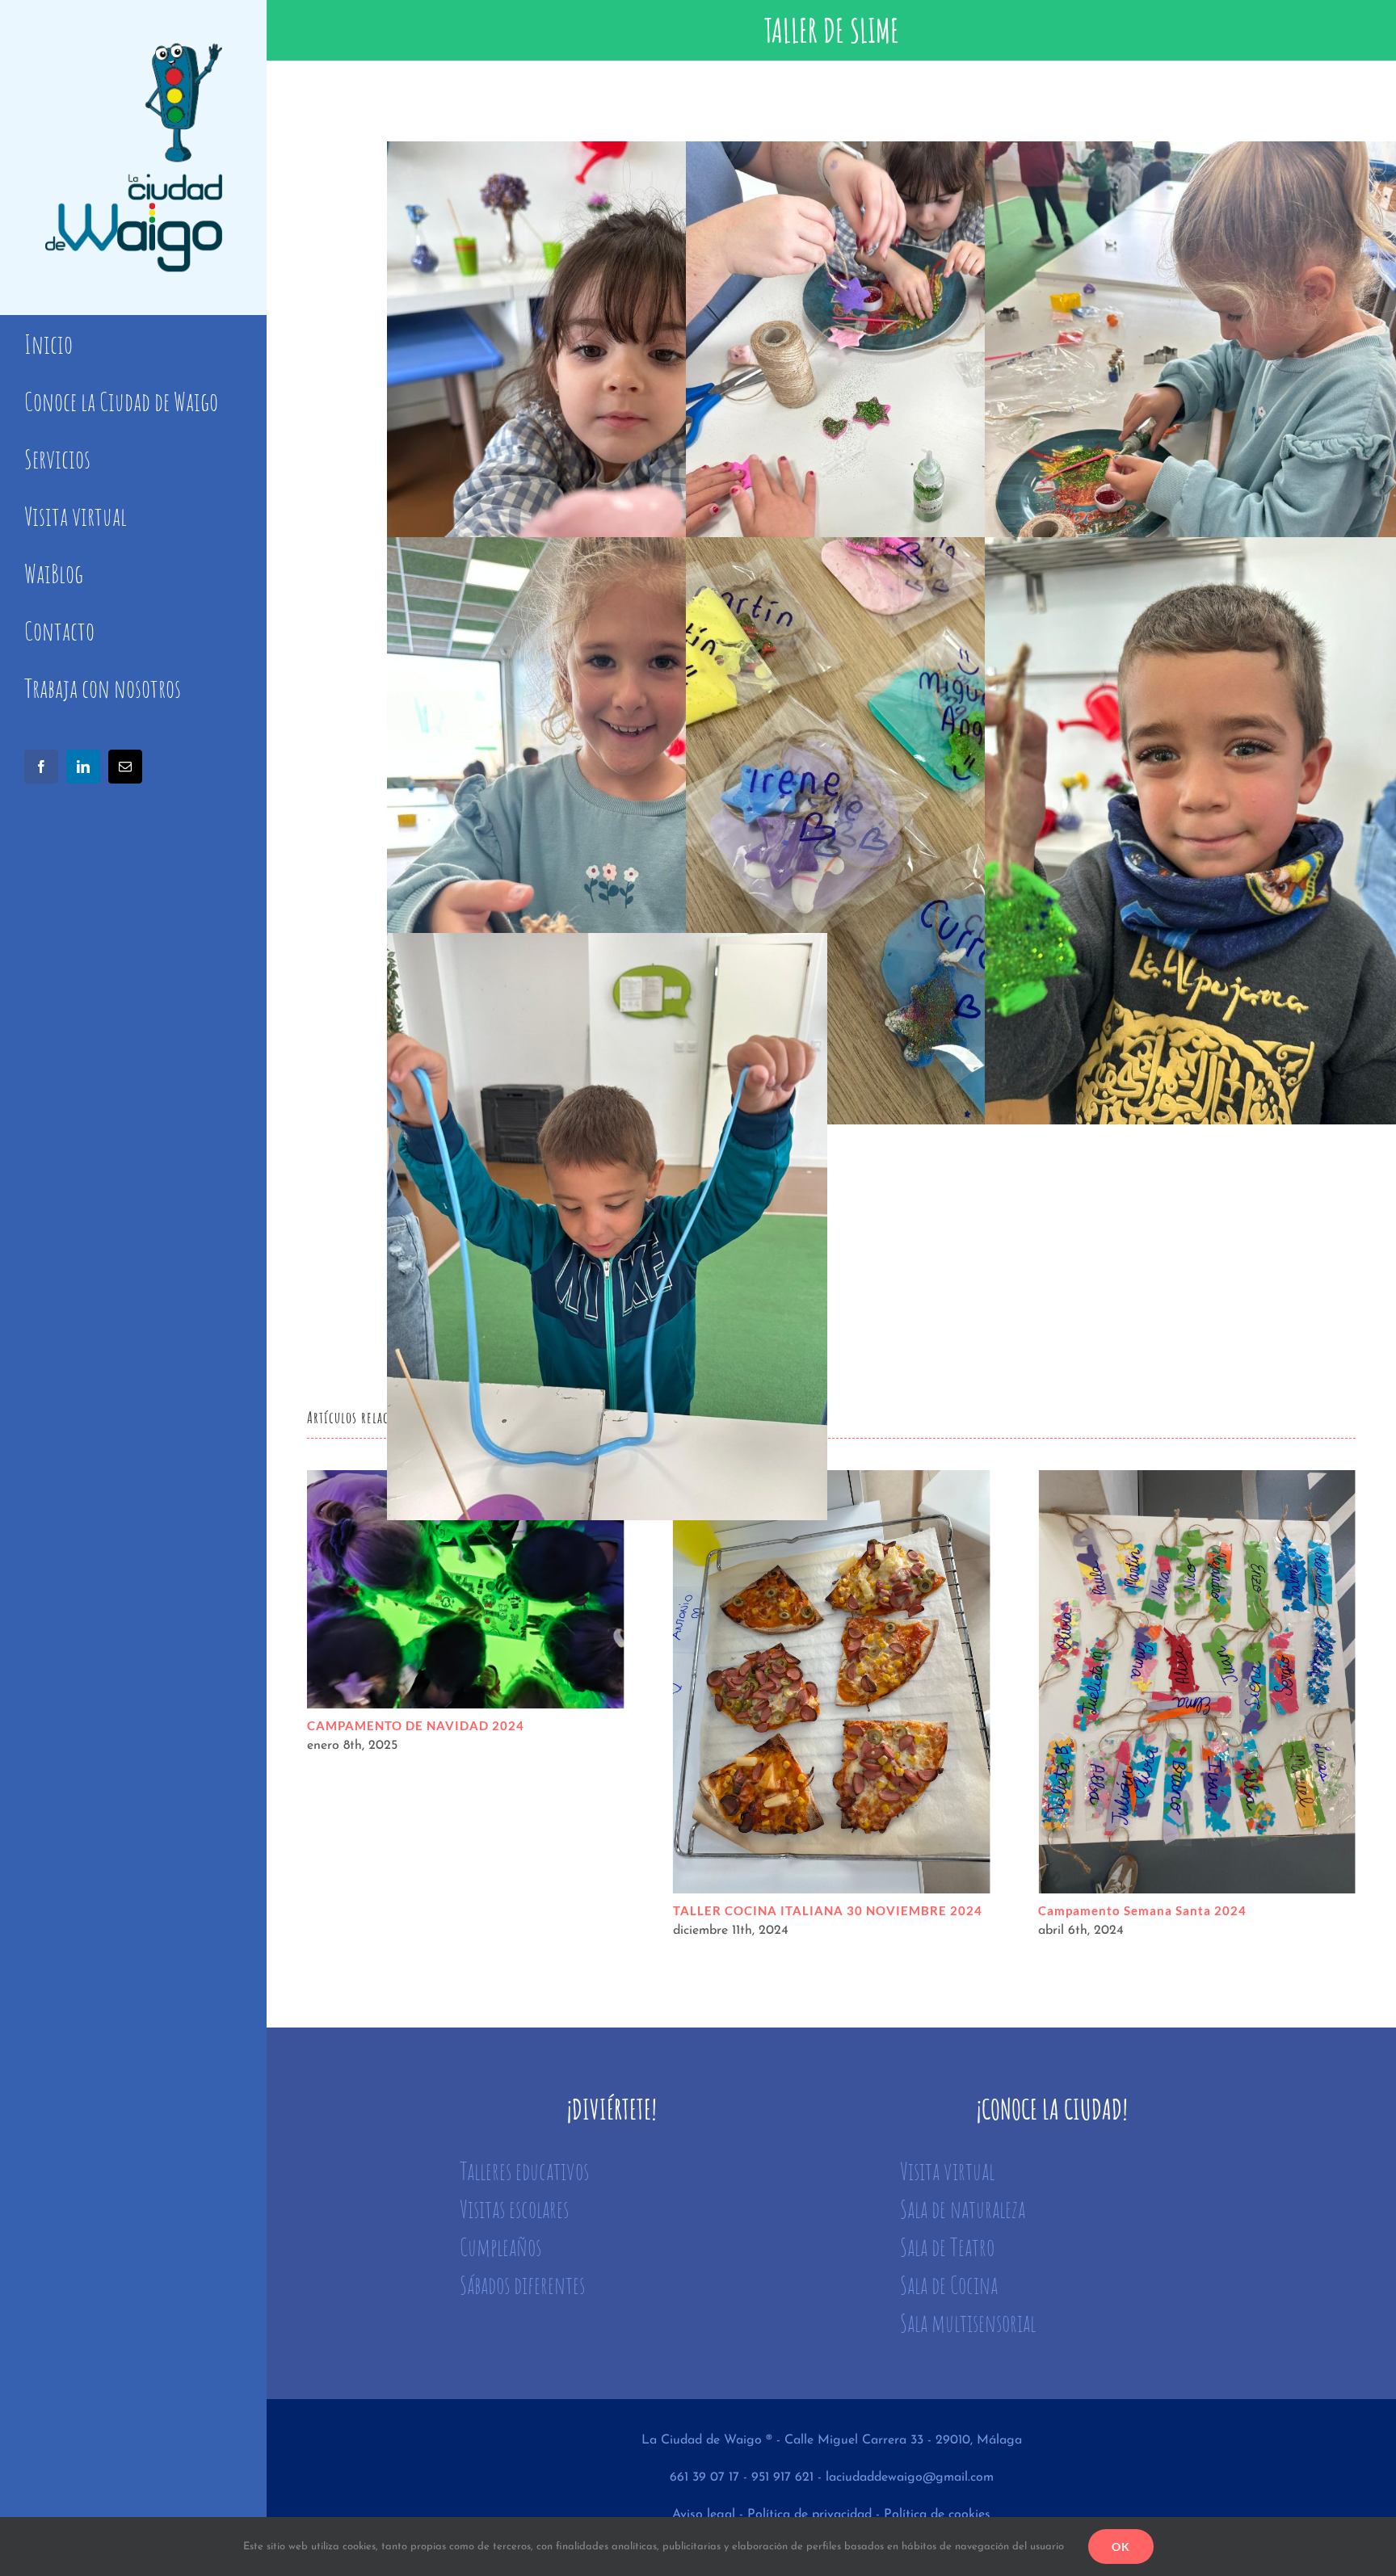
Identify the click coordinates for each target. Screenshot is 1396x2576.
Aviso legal (704, 2515)
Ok (1121, 2547)
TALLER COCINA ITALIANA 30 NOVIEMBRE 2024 (466, 1682)
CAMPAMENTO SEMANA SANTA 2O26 (1197, 1682)
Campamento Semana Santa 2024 (832, 1682)
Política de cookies (937, 2515)
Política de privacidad (809, 2515)
